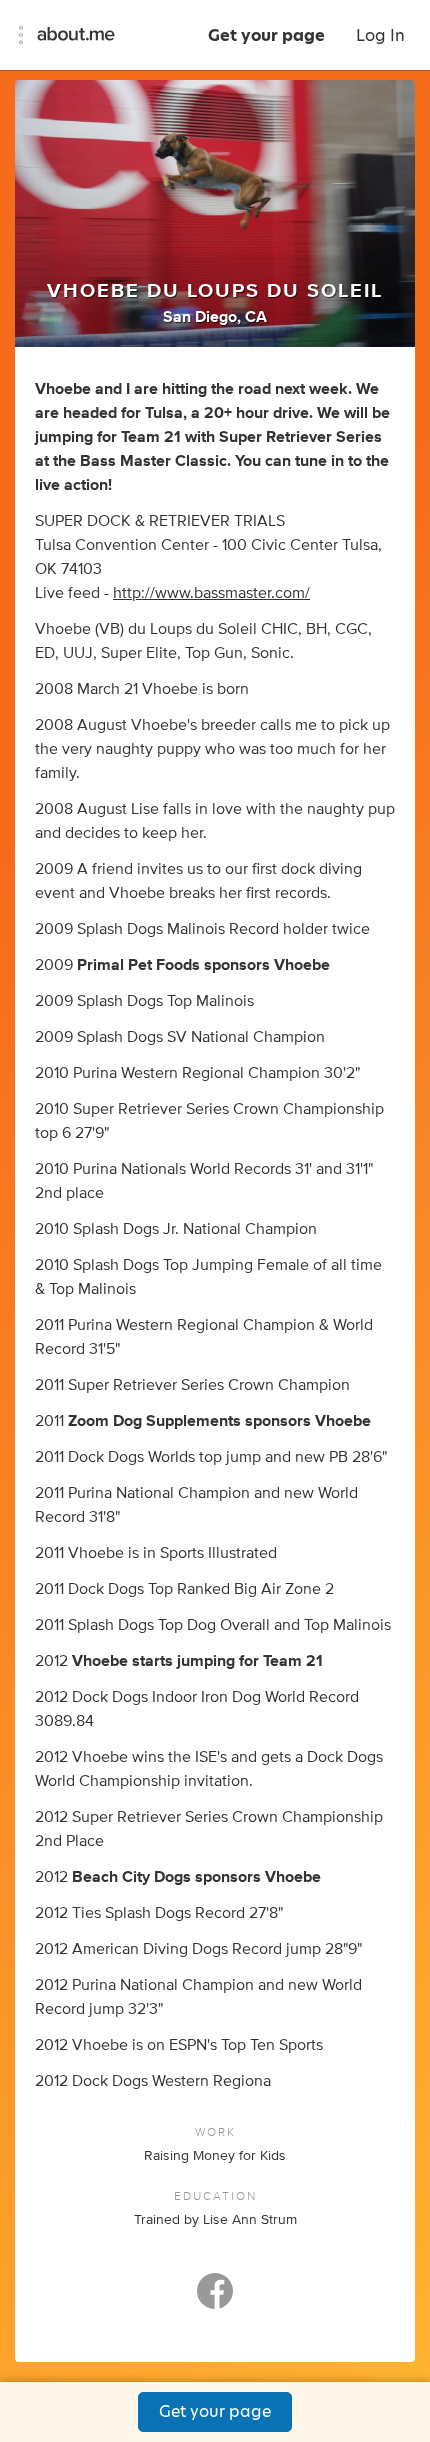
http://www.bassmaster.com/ (211, 593)
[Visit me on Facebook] (215, 2300)
